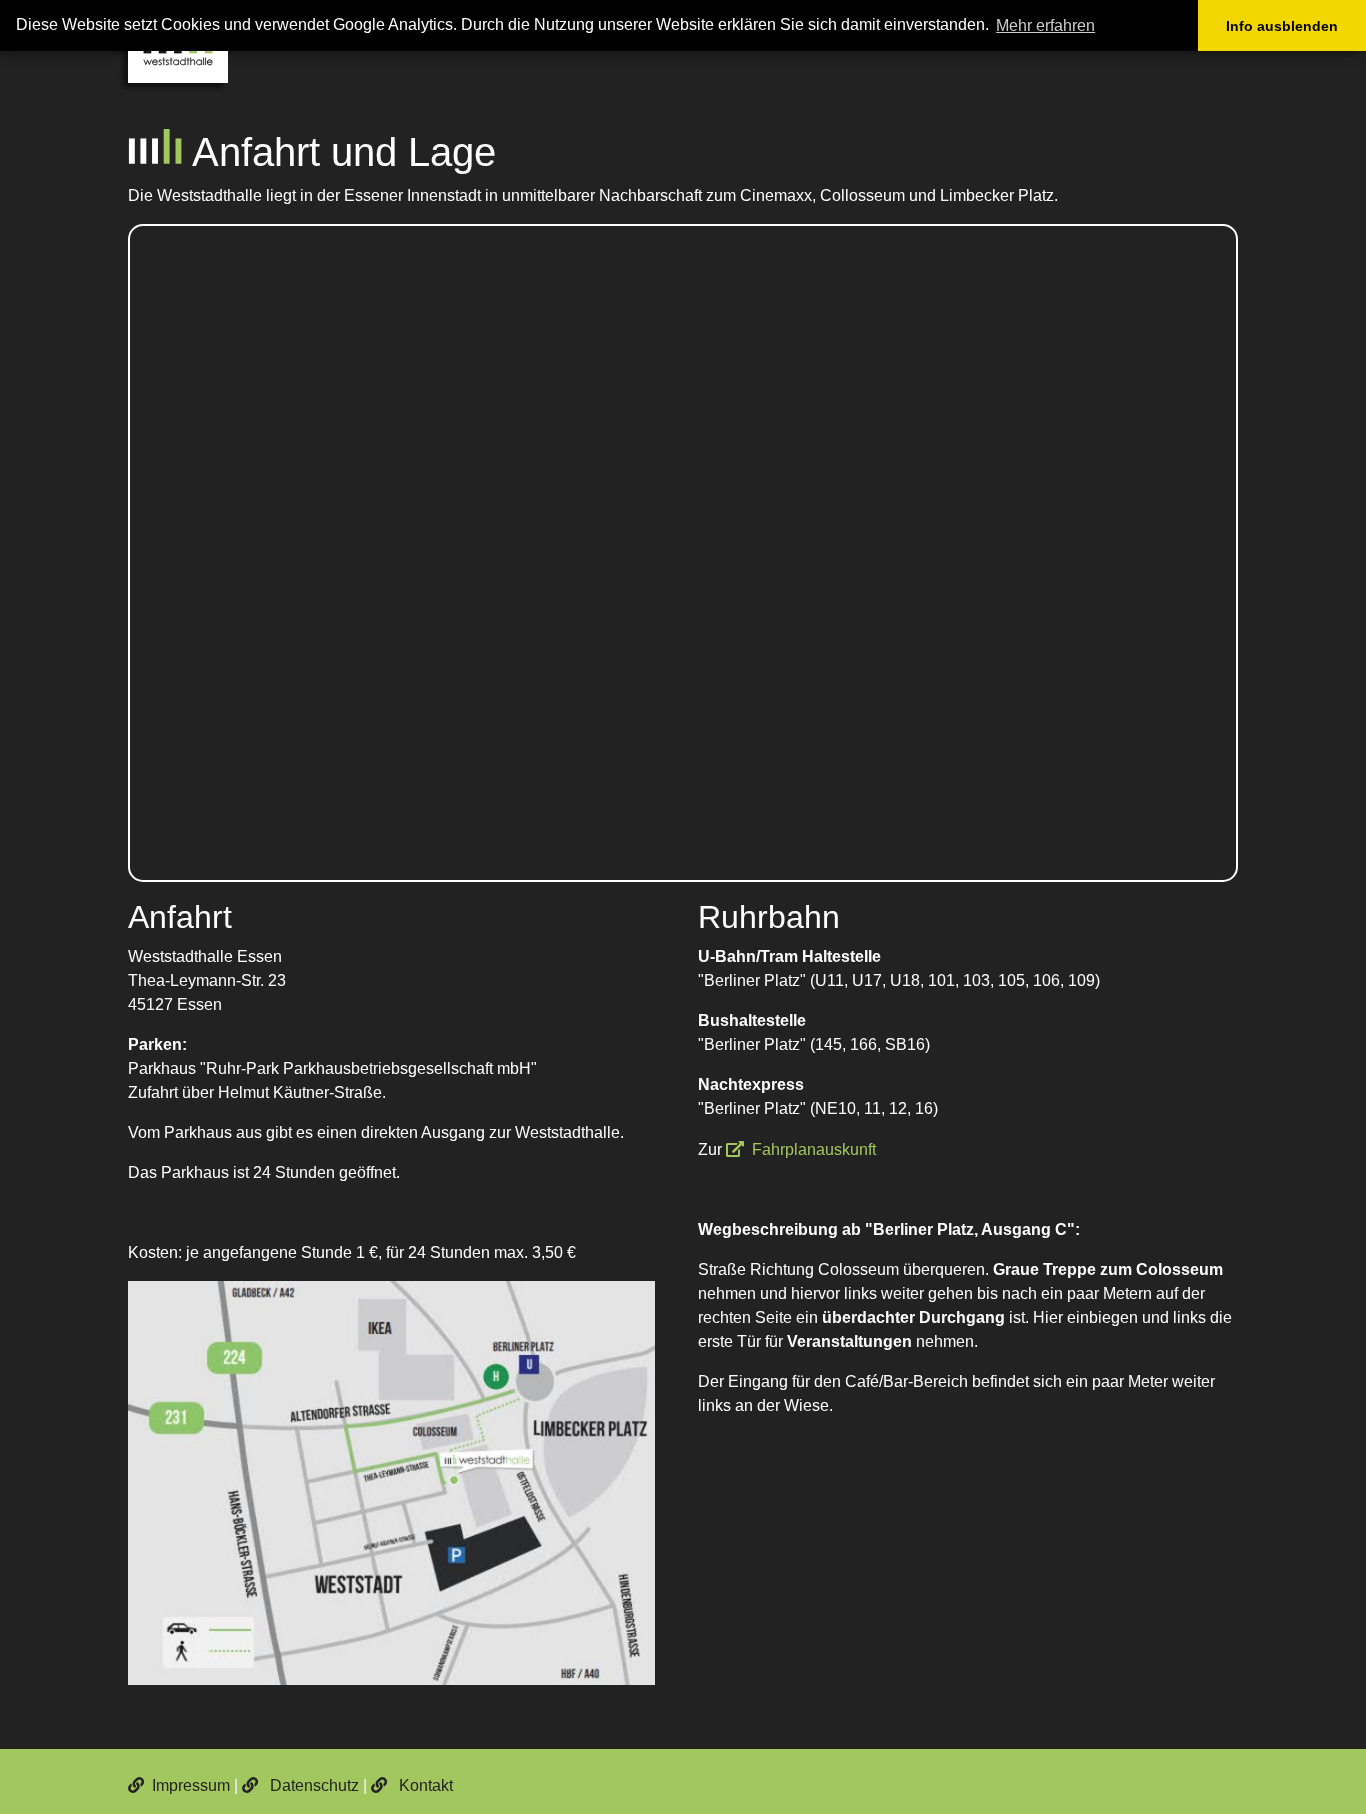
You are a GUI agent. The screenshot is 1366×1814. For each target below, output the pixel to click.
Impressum (191, 1785)
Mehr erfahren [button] (1045, 25)
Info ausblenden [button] (1282, 26)
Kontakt (424, 1785)
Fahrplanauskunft (814, 1149)
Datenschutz (312, 1785)
